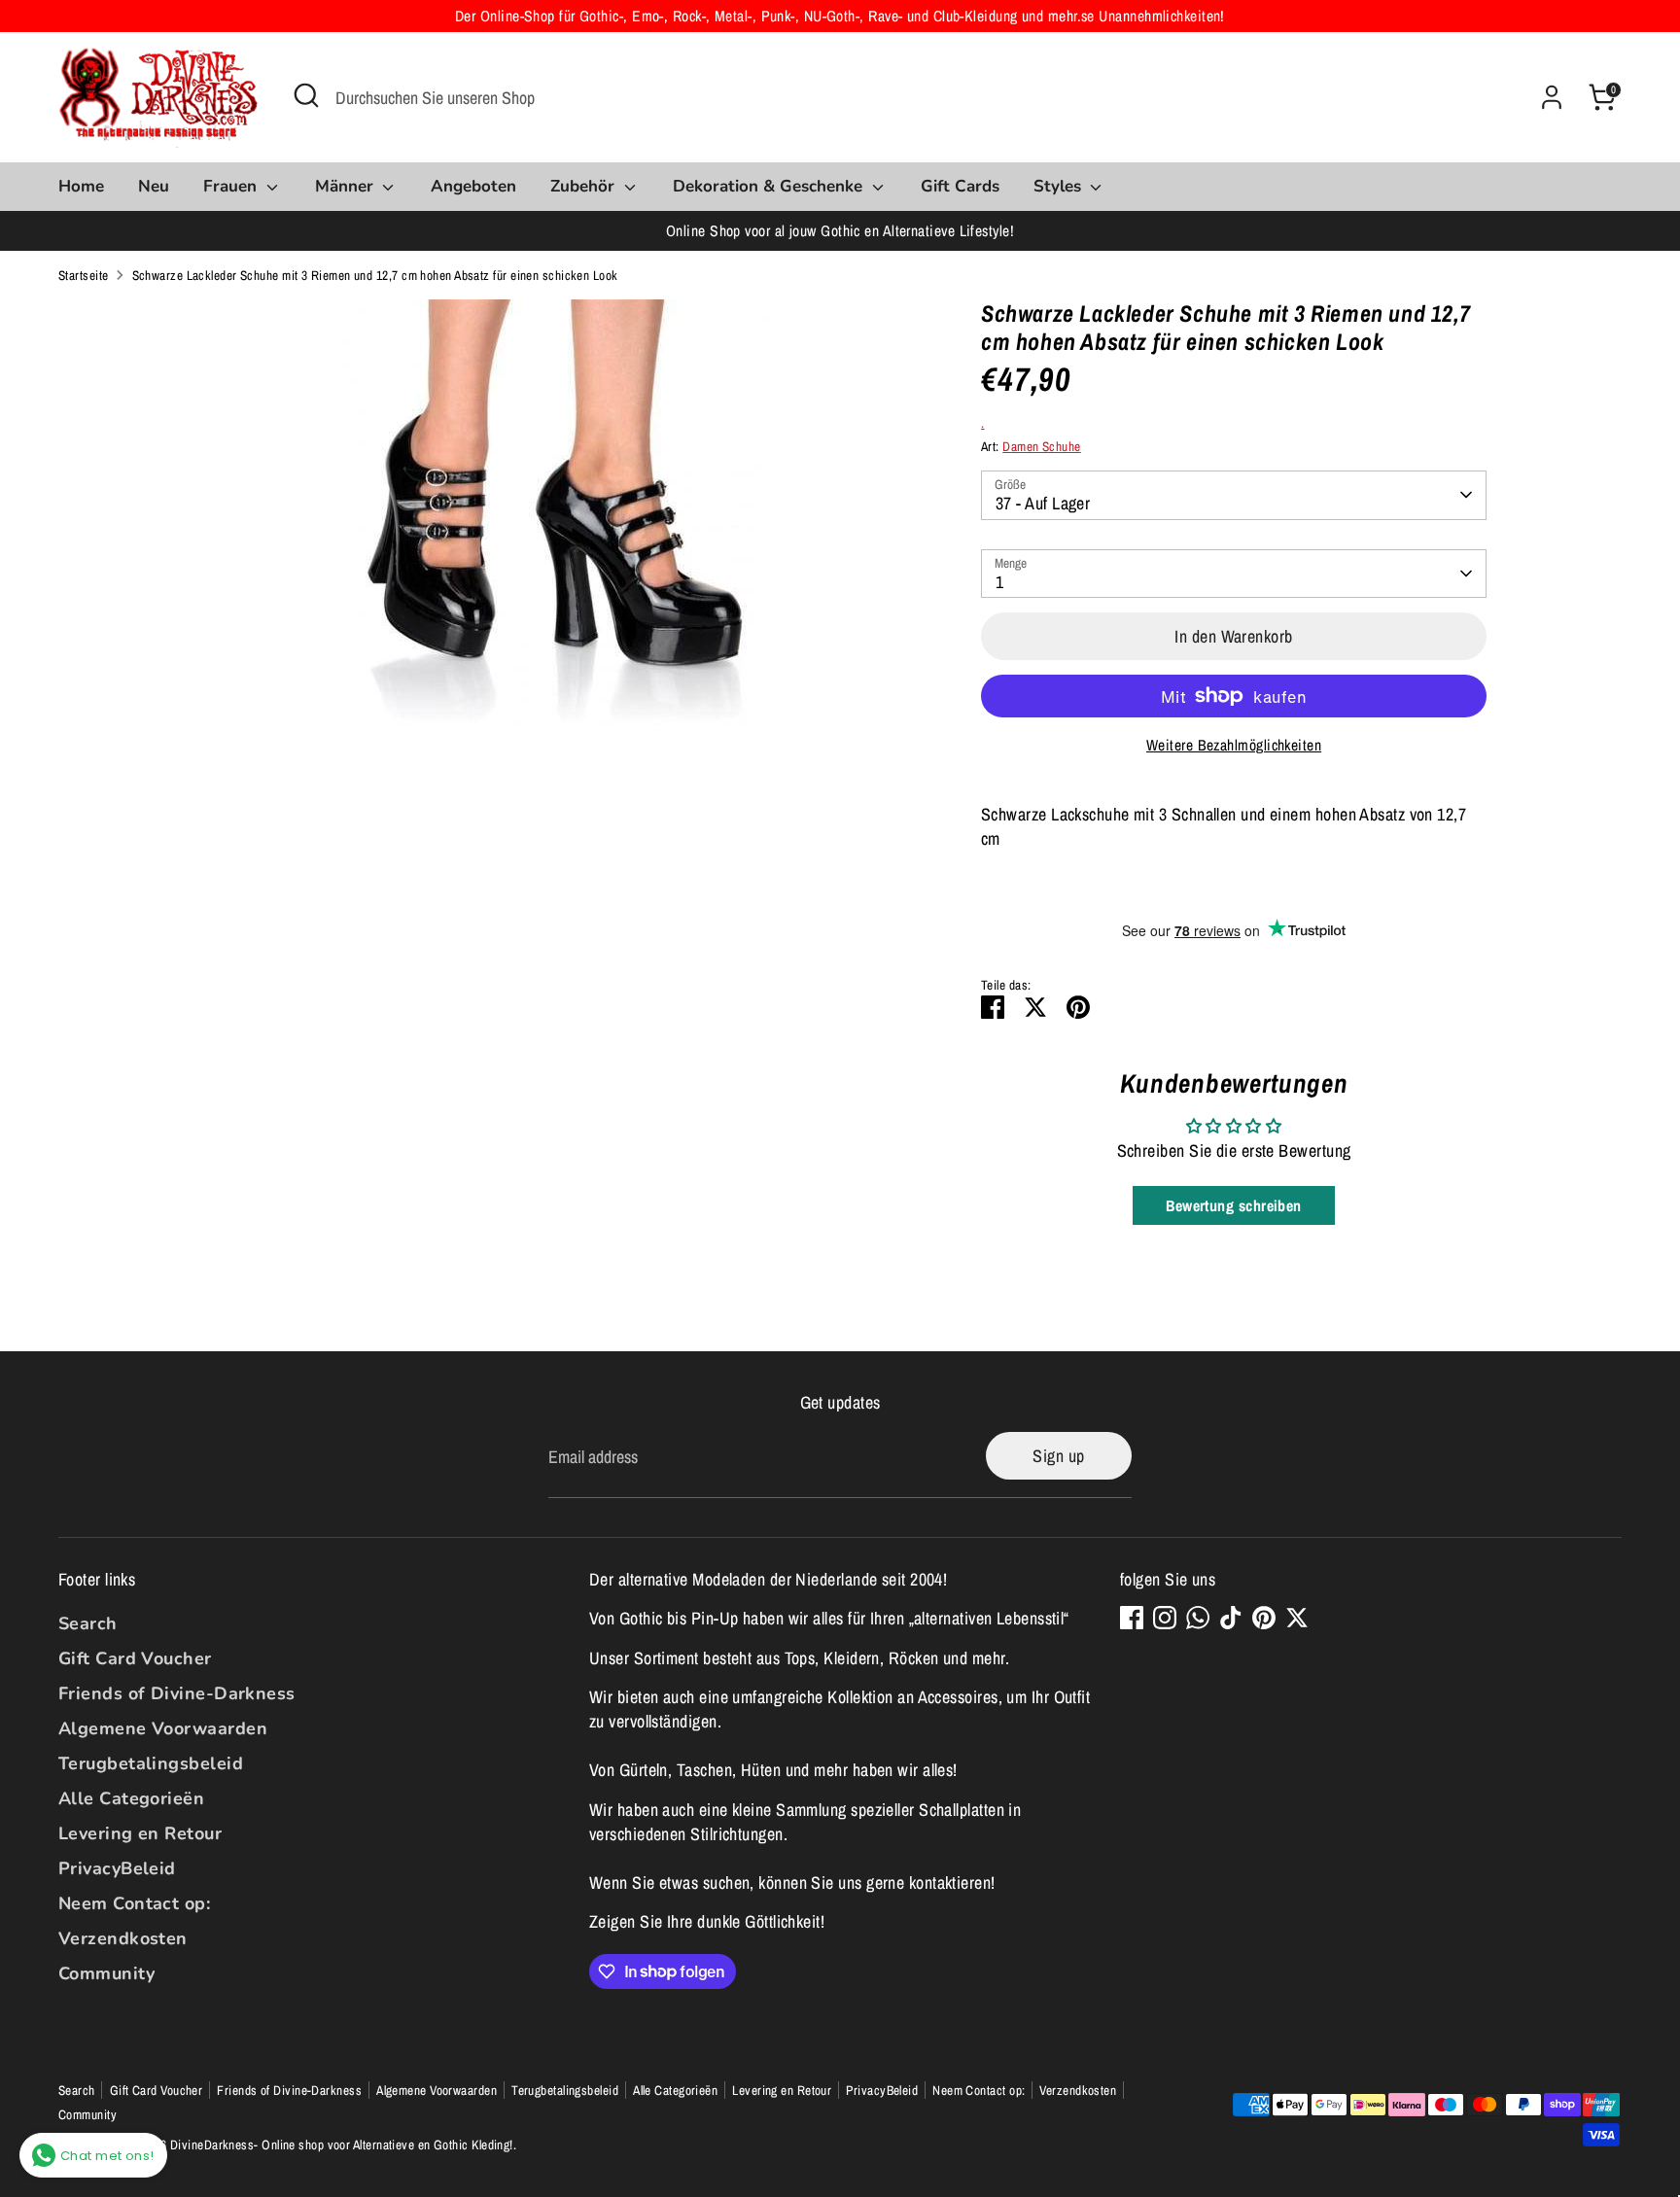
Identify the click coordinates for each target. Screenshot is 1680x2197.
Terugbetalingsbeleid (151, 1763)
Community (106, 1973)
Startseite (84, 275)
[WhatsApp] (1198, 1618)
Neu (154, 186)
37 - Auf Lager (1043, 503)
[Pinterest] (1264, 1618)
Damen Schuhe (1041, 446)
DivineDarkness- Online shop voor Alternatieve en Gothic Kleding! (342, 2145)
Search (88, 1623)
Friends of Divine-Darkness (177, 1693)
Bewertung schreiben (1234, 1205)
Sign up (1058, 1456)
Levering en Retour (140, 1833)
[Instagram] (1165, 1618)
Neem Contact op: (134, 1903)
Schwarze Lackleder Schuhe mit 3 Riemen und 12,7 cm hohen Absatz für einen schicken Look (375, 275)
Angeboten (473, 186)
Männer (347, 186)
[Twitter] (1297, 1618)
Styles (1060, 186)
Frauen (232, 186)
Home (81, 186)
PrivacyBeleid (117, 1868)
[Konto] (1552, 97)
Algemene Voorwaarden (163, 1728)
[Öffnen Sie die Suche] (306, 95)
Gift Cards (960, 186)
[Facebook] (1132, 1618)
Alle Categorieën (131, 1798)
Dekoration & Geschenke (770, 186)
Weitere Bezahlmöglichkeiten (1234, 745)
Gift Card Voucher (135, 1658)
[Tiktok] (1231, 1618)
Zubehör (585, 186)
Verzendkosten (123, 1938)
